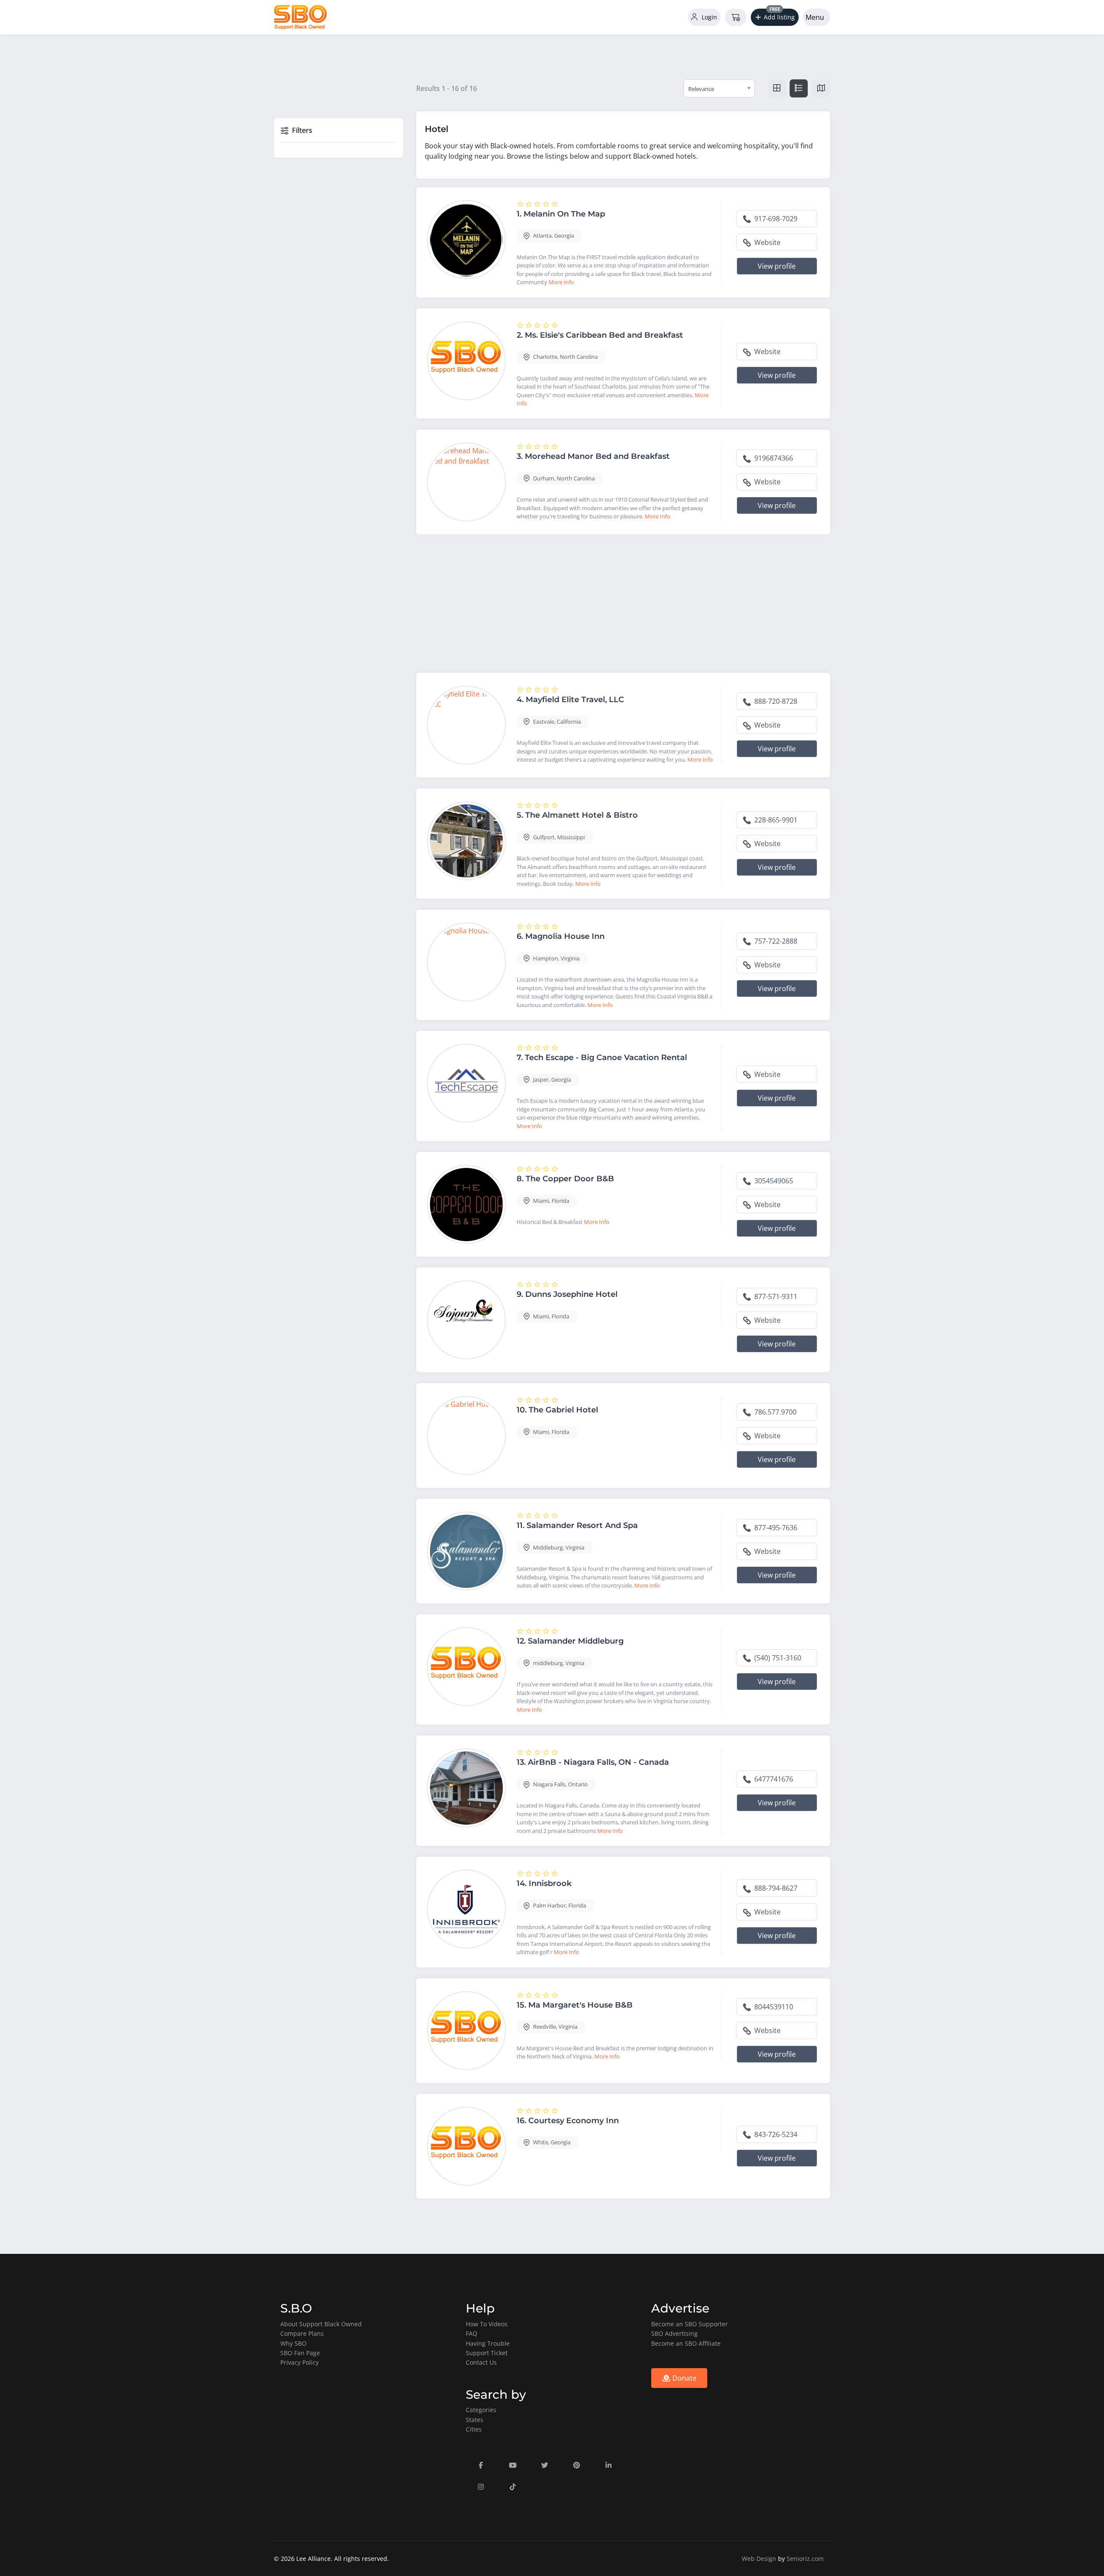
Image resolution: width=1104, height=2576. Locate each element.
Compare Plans (302, 2333)
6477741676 (773, 1779)
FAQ (472, 2333)
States (475, 2420)
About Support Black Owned (321, 2324)
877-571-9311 (775, 1296)
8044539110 (773, 2007)
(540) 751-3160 (777, 1658)
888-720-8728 (775, 701)
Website (767, 242)
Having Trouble (488, 2343)
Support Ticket (487, 2353)
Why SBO (293, 2343)
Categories (481, 2410)
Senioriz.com (805, 2559)
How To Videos (487, 2324)
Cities (474, 2429)
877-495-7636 (775, 1528)
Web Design (759, 2559)
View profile (777, 266)
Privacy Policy (300, 2362)
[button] (775, 17)
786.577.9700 (775, 1412)
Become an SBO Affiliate (686, 2343)
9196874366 (773, 458)
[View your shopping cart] (736, 17)
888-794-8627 (775, 1888)
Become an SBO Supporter (690, 2324)
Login (709, 17)
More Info (561, 282)
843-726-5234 (775, 2134)
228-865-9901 (775, 820)
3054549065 (773, 1181)
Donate (684, 2378)
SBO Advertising (674, 2333)
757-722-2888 (775, 941)
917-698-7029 (775, 219)
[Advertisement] (623, 606)
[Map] (821, 88)
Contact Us (481, 2362)
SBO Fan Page (300, 2353)
